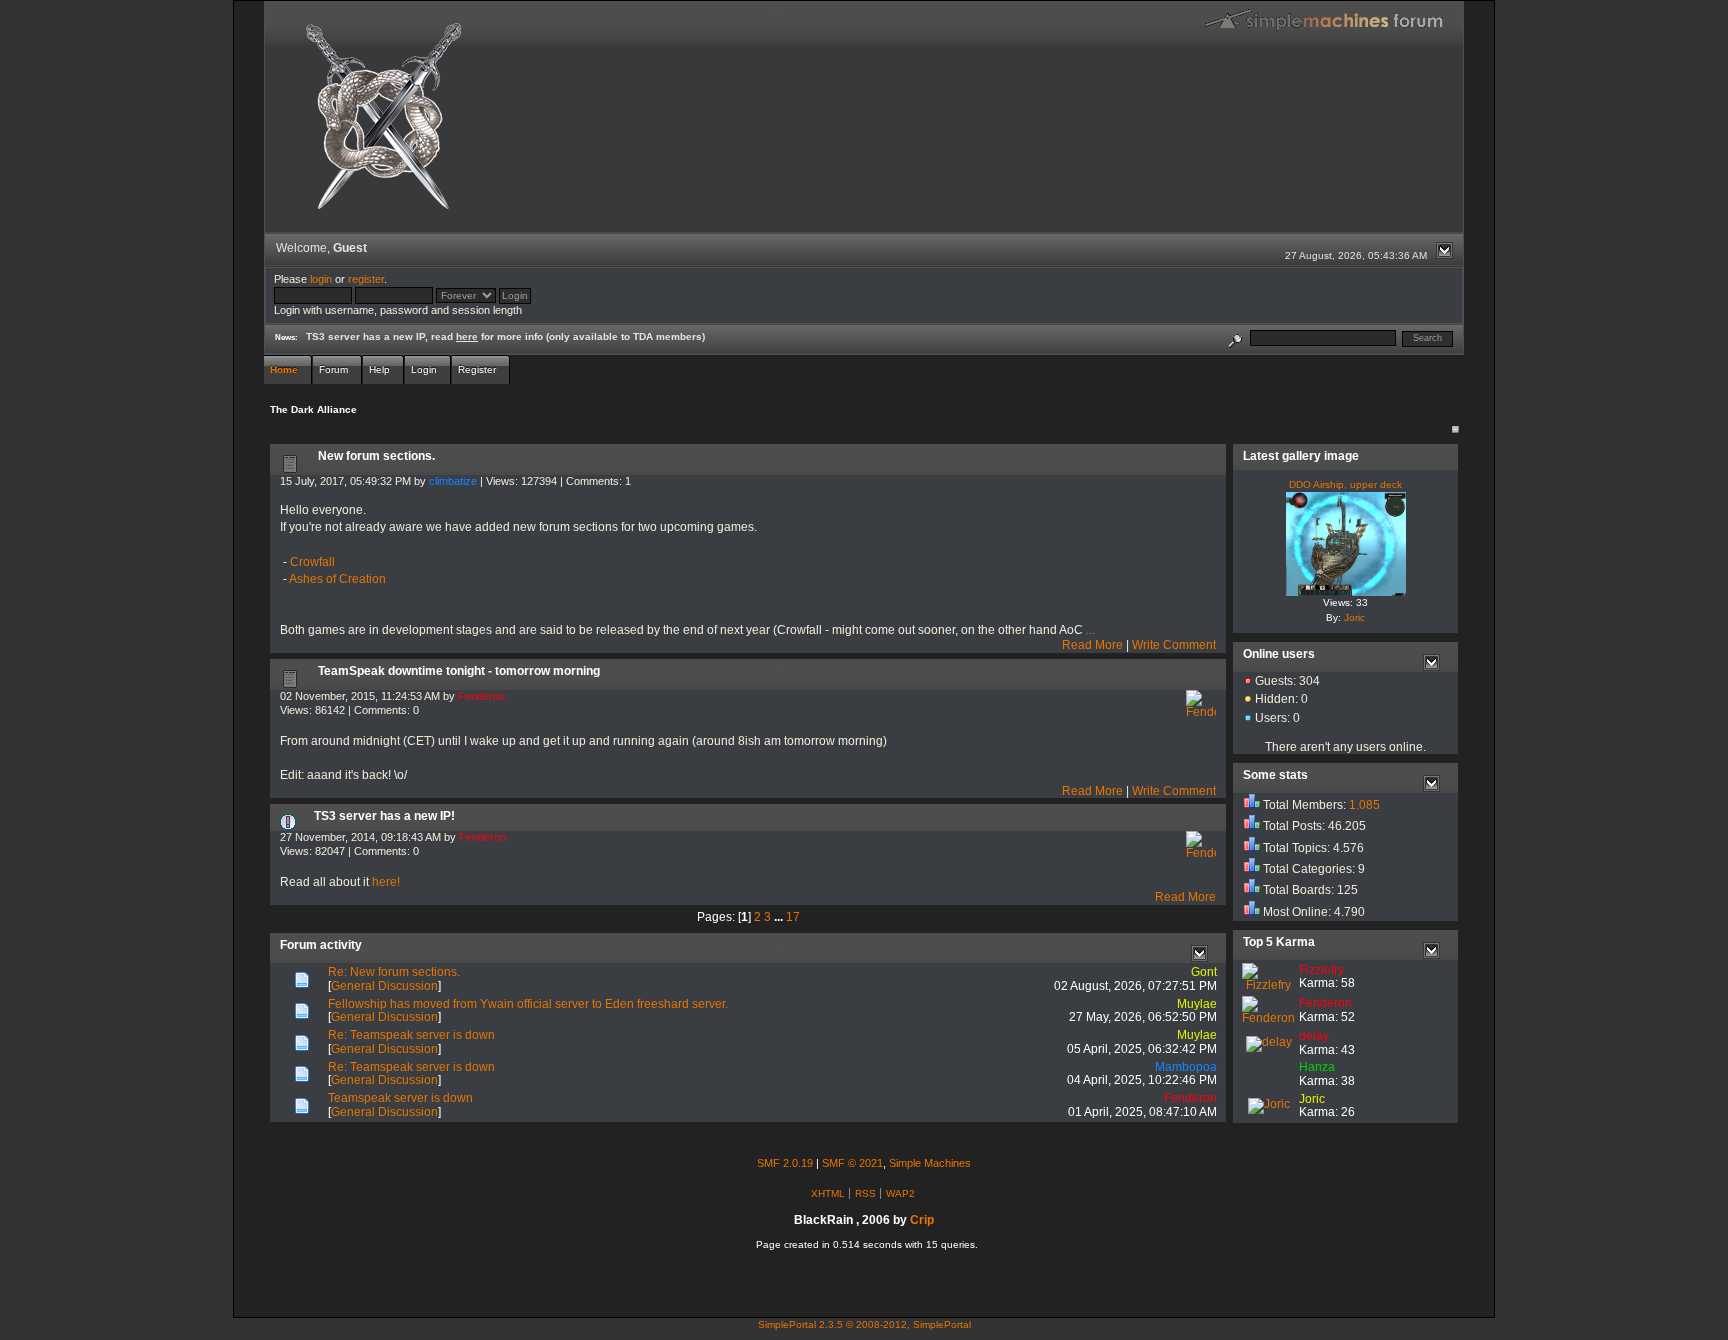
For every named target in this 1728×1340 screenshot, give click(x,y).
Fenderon (481, 696)
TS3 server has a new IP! (384, 816)
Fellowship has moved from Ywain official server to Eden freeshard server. (528, 1004)
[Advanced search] (1235, 337)
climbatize (453, 481)
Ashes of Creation (337, 579)
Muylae (1197, 1004)
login (321, 279)
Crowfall (312, 562)
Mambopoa (1186, 1067)
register (366, 279)
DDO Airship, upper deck (1345, 484)
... (1090, 630)
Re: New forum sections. (394, 972)
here (467, 336)
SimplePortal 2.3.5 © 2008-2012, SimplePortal (864, 1324)
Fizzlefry (1321, 970)
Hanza (1317, 1067)
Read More (1092, 645)
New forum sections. (376, 456)
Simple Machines (930, 1163)
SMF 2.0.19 (785, 1163)
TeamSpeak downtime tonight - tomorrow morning (459, 671)
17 (793, 917)
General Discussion (384, 986)
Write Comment (1174, 645)
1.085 (1364, 805)
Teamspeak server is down (400, 1098)
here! (386, 882)
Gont (1204, 972)
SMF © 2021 (852, 1163)
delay (1314, 1036)
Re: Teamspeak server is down (411, 1035)
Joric (1354, 617)
